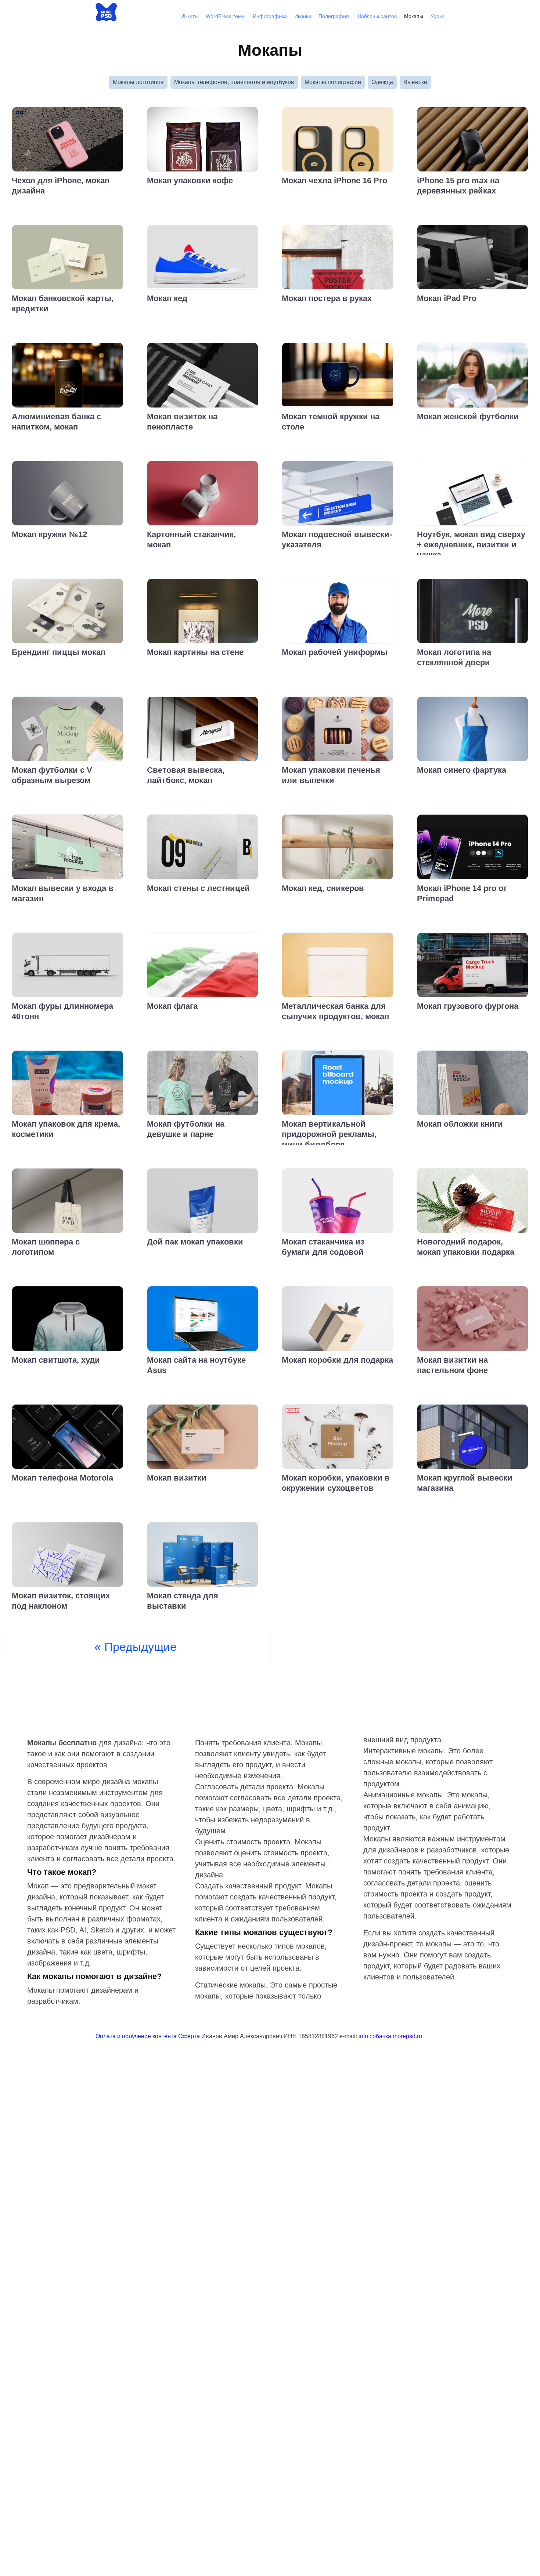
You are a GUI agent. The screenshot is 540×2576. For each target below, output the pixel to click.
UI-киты (189, 16)
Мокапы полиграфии (333, 82)
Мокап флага (172, 1006)
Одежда (382, 82)
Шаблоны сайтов (377, 16)
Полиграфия (334, 16)
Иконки (303, 16)
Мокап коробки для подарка (337, 1360)
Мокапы (414, 16)
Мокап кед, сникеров (323, 888)
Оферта (189, 2036)
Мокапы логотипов (138, 82)
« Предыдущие (136, 1647)
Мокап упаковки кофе (190, 180)
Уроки (438, 16)
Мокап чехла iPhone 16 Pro (334, 180)
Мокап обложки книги (460, 1124)
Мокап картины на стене (195, 652)
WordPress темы (226, 16)
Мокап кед (167, 298)
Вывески (415, 82)
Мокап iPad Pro (447, 298)
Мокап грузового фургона (468, 1006)
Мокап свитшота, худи (56, 1360)
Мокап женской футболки (468, 416)
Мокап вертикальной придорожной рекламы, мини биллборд (329, 1134)
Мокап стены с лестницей (198, 888)
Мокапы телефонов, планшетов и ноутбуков (234, 82)
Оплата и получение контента (136, 2036)
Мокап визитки (177, 1478)
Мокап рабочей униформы (335, 652)
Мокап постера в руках (327, 298)
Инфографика (270, 16)
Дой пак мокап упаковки (195, 1242)
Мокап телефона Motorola (62, 1478)
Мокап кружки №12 (49, 534)
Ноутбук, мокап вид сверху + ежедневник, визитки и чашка (471, 545)
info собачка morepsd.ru (390, 2036)
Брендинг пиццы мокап (59, 652)
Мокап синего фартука (462, 770)
